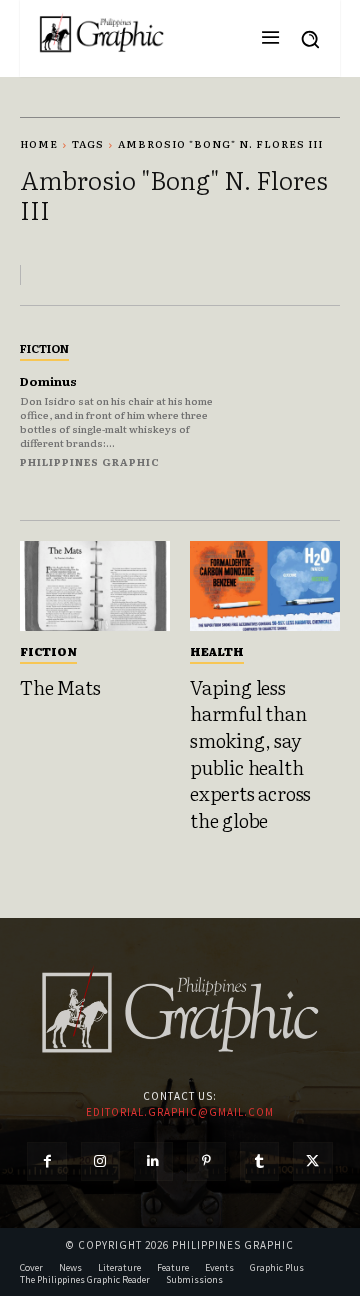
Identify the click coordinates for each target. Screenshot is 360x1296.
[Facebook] (46, 1161)
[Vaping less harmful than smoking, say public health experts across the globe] (265, 586)
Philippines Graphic (90, 461)
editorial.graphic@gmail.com (180, 1112)
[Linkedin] (153, 1161)
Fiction (44, 348)
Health (217, 651)
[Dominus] (292, 403)
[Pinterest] (206, 1161)
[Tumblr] (259, 1161)
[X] (312, 1161)
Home (39, 143)
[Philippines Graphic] (101, 33)
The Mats (60, 687)
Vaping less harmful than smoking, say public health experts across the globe (250, 753)
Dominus (48, 381)
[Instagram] (100, 1161)
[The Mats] (95, 586)
